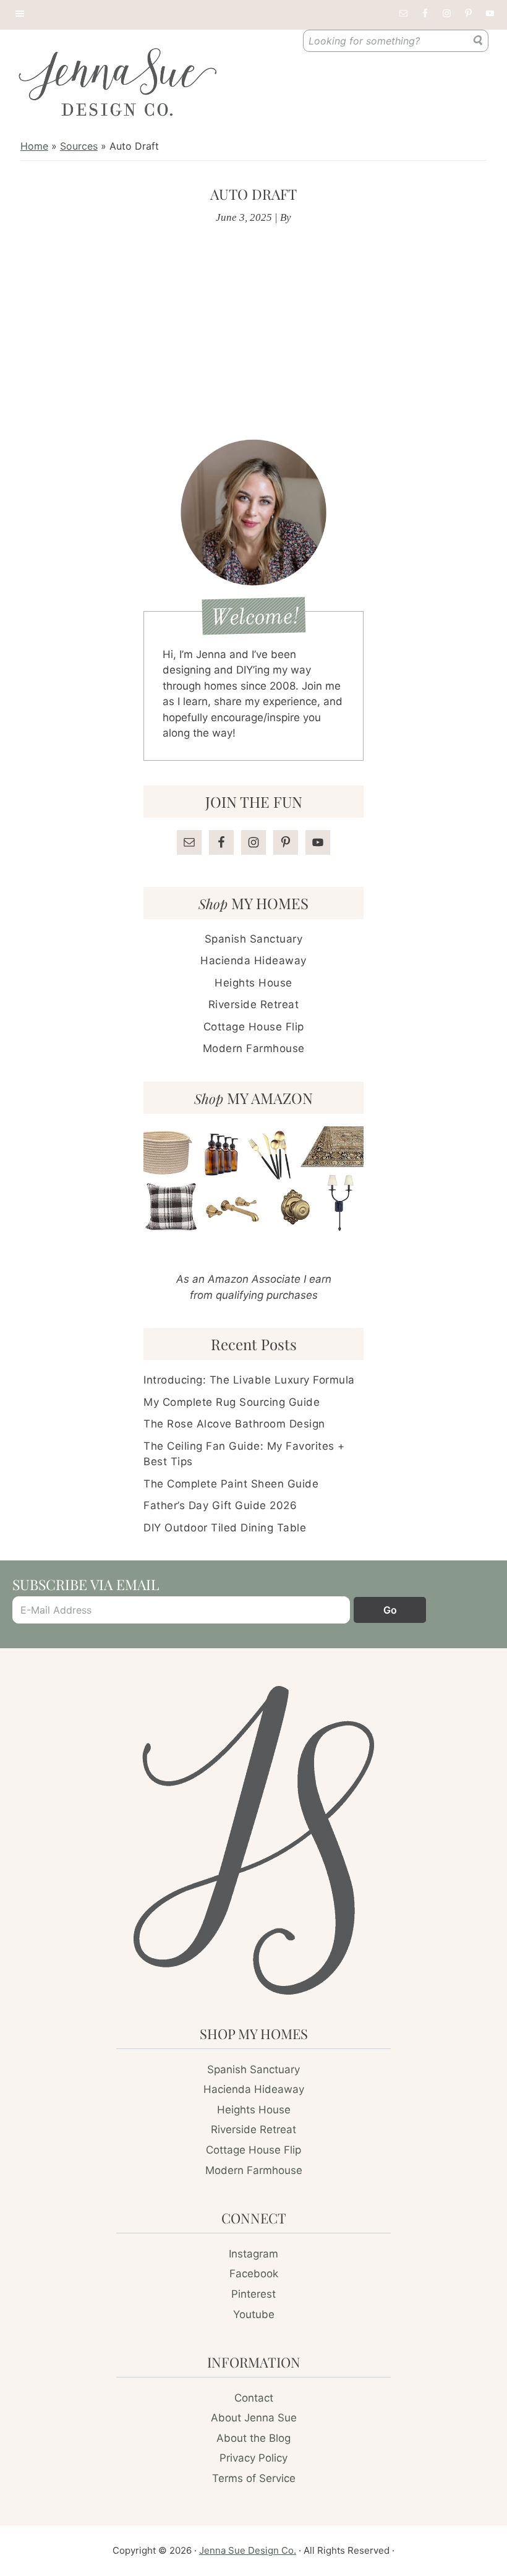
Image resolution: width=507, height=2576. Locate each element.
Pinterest (253, 2294)
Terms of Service (254, 2478)
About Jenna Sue (254, 2418)
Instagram (253, 2254)
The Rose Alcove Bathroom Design (234, 1424)
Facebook (254, 2274)
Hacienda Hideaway (253, 961)
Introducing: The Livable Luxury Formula (249, 1380)
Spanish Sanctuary (254, 939)
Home (34, 146)
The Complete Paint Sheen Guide (231, 1484)
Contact (254, 2398)
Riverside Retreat (254, 1004)
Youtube (254, 2314)
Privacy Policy (253, 2458)
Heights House (253, 983)
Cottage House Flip (254, 1027)
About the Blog (253, 2438)
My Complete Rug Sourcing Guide (232, 1402)
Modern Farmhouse (254, 1048)
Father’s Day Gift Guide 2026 (220, 1505)
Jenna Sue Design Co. (248, 2550)
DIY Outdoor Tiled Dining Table (225, 1528)
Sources (79, 146)
